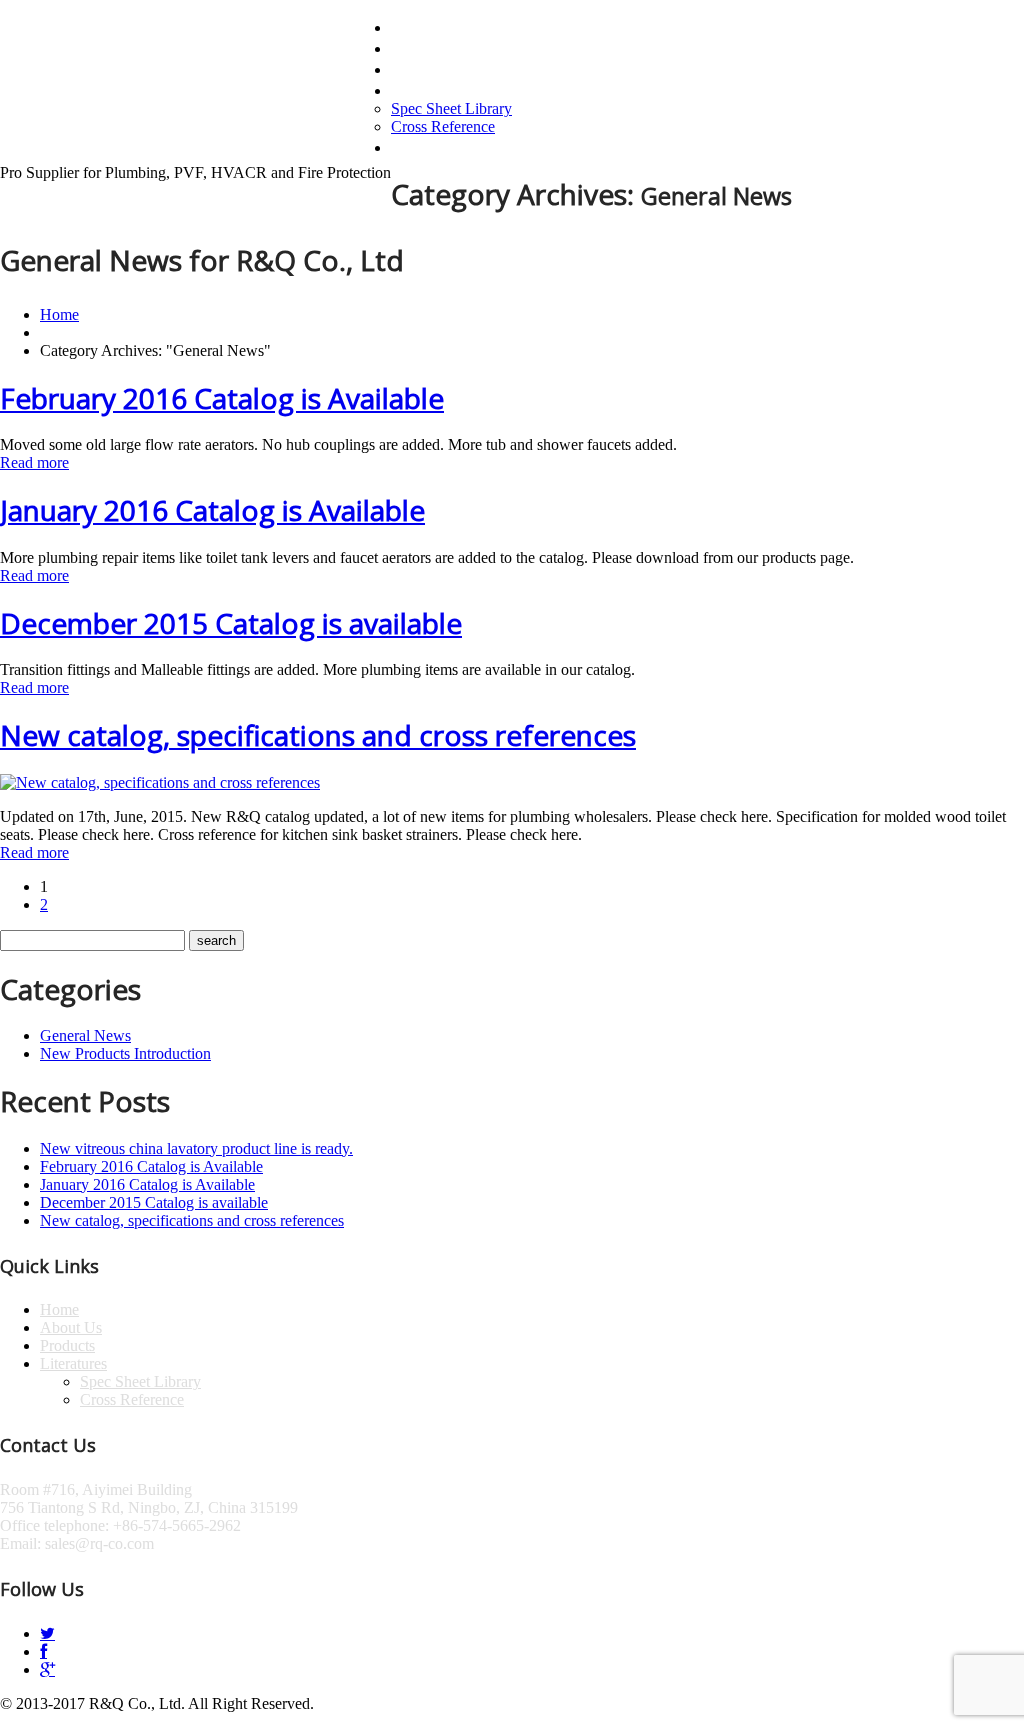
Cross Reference (443, 126)
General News (85, 1035)
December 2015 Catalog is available (231, 623)
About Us (431, 47)
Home (416, 26)
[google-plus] (47, 1669)
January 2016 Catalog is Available (212, 510)
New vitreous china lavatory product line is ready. (196, 1148)
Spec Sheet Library (451, 108)
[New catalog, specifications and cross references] (160, 782)
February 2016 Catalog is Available (222, 398)
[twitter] (47, 1633)
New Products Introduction (125, 1053)
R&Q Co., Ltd (103, 90)
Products (430, 68)
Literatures (439, 89)
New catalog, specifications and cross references (318, 735)
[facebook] (43, 1651)
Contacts (429, 146)
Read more (34, 462)
